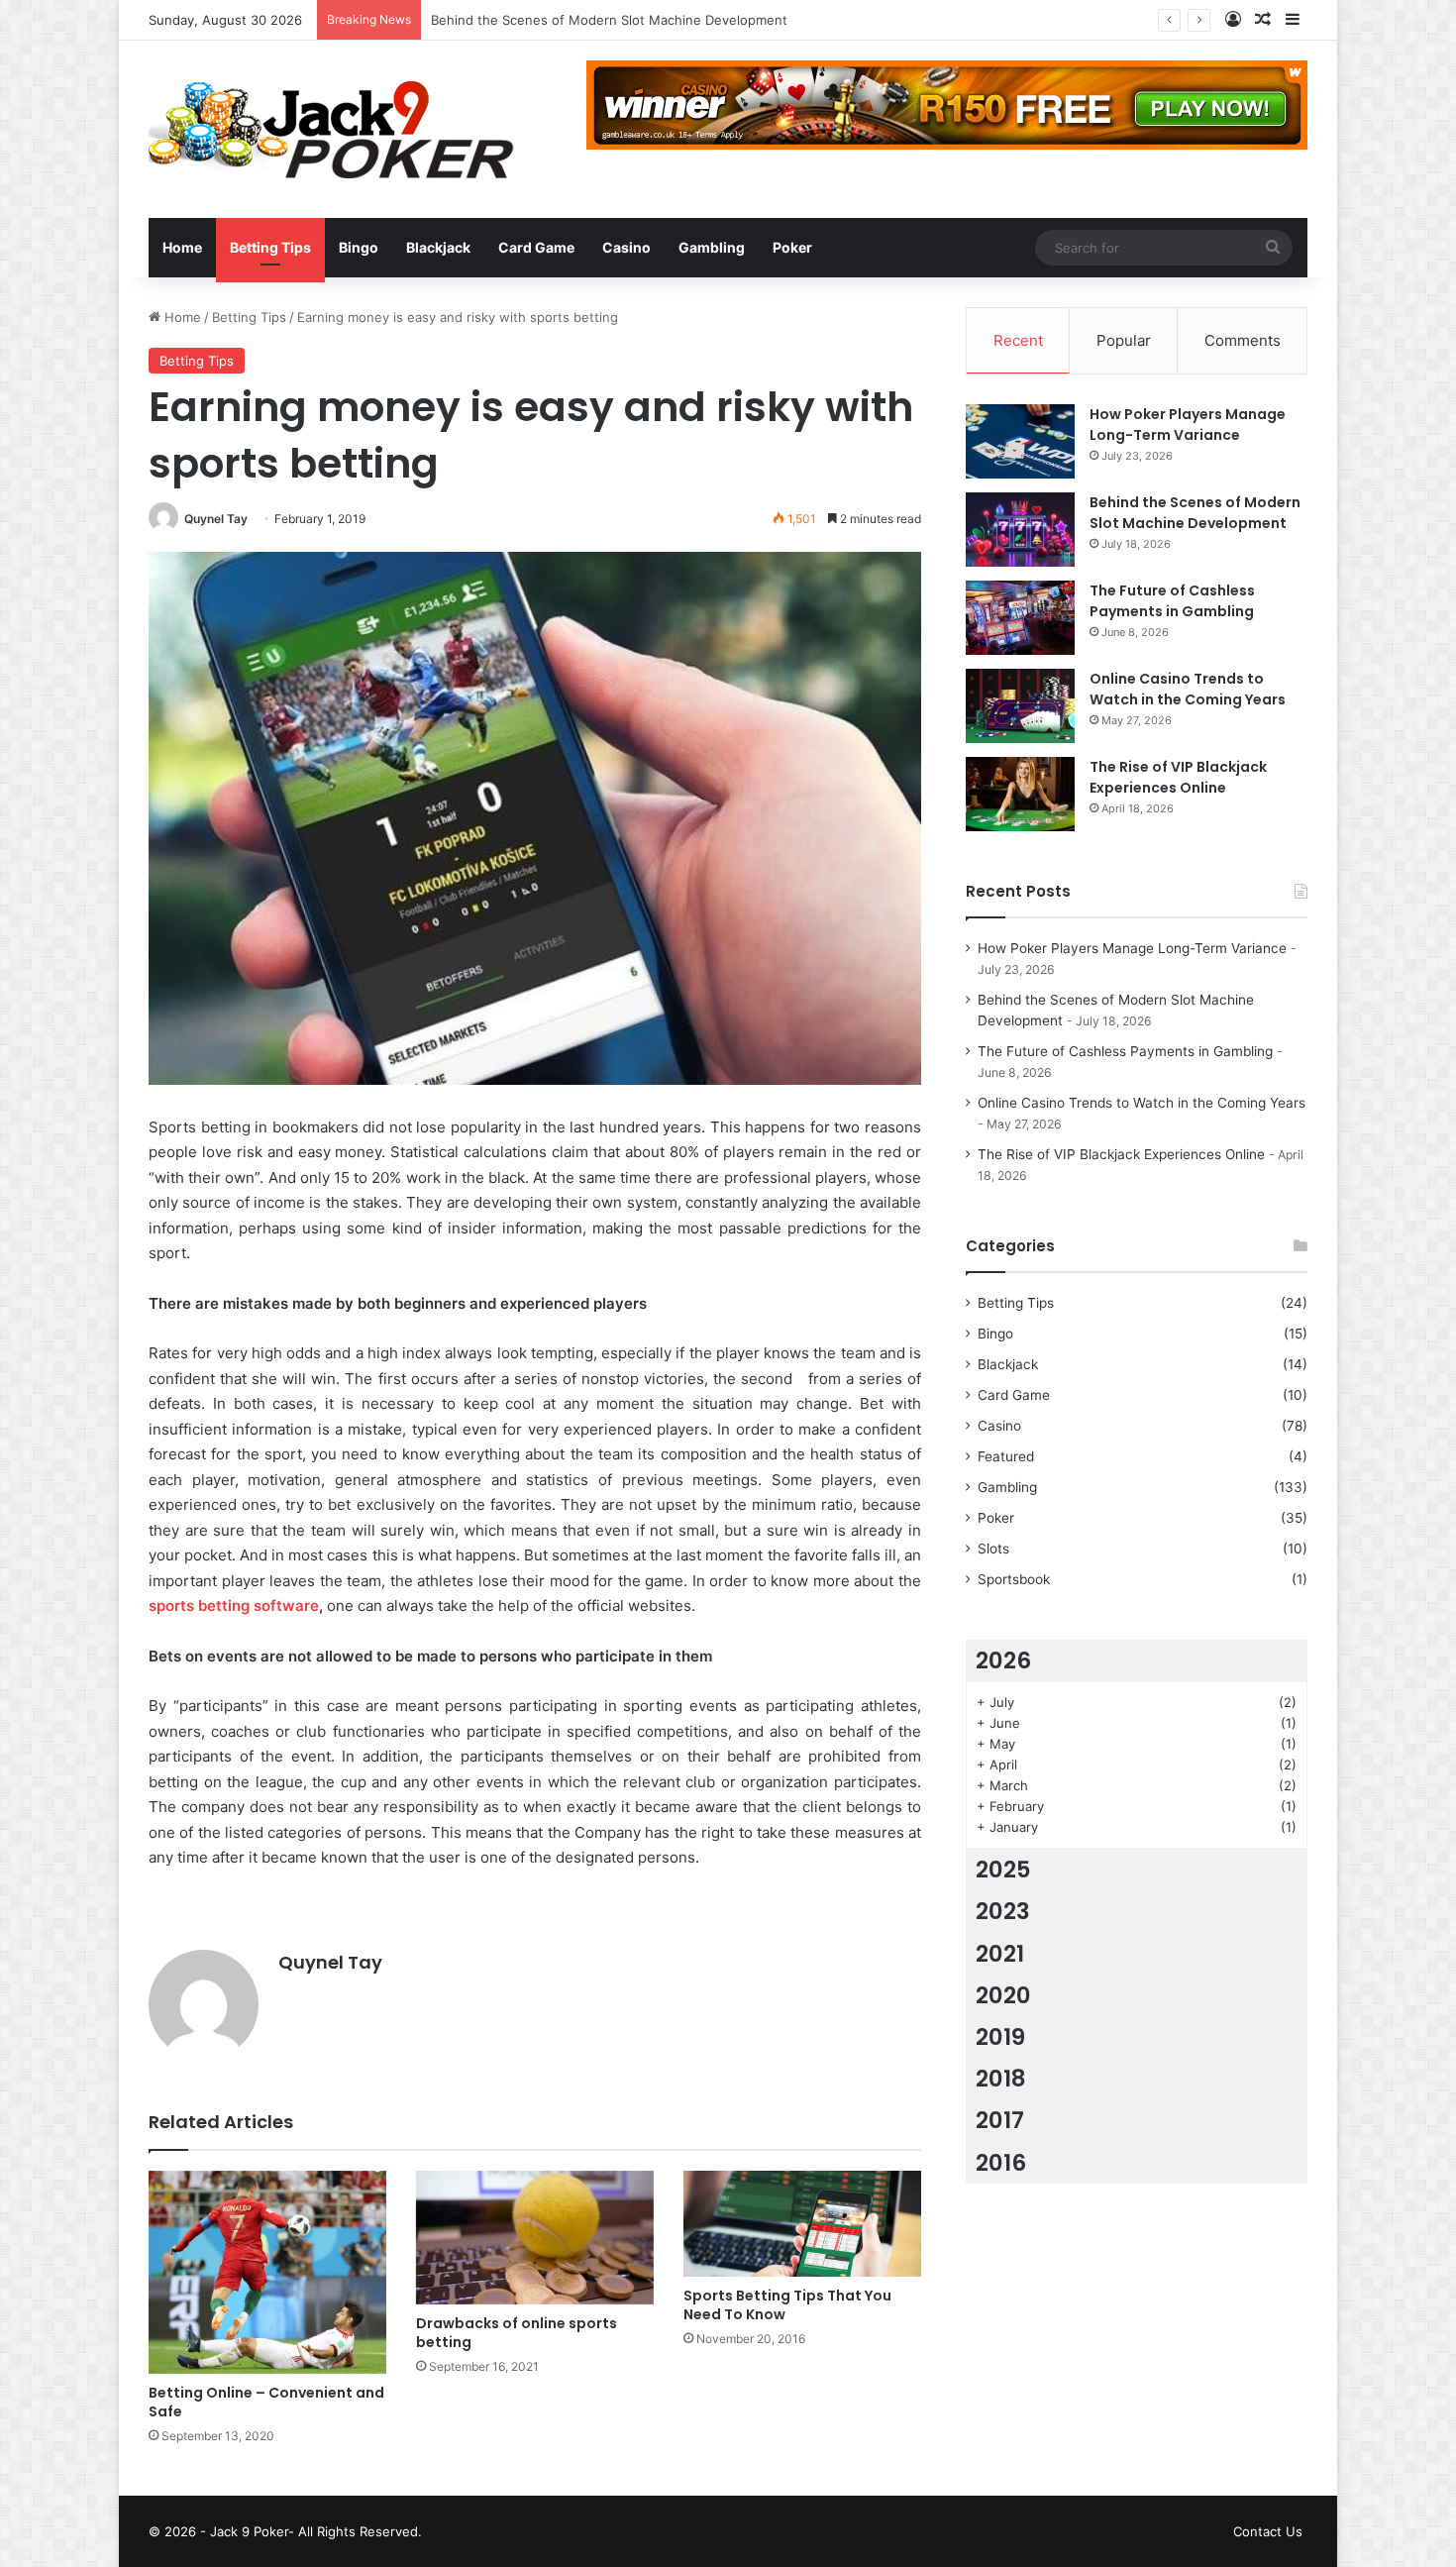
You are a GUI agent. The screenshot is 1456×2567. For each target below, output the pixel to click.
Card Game (536, 247)
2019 (1000, 2037)
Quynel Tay (216, 519)
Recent (1018, 340)
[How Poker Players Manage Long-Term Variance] (1020, 441)
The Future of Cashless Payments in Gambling (574, 20)
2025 (1003, 1870)
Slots (993, 1549)
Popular (1124, 340)
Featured (1006, 1456)
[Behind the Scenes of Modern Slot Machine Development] (1020, 530)
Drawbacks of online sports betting (517, 2333)
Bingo (359, 247)
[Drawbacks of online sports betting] (535, 2238)
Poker (792, 247)
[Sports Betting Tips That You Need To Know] (802, 2224)
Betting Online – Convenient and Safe (266, 2402)
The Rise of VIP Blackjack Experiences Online (1178, 777)
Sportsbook (1014, 1579)
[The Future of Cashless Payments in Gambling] (1020, 618)
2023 (1003, 1911)
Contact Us (1268, 2531)
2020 (1003, 1995)
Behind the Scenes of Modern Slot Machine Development (1195, 513)
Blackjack (438, 247)
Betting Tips (270, 247)
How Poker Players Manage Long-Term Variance (1188, 425)
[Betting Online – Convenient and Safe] (267, 2272)
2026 (1003, 1660)
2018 (1001, 2079)
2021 (1000, 1954)
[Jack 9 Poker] (331, 129)
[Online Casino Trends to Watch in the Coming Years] (1020, 706)
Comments (1243, 340)
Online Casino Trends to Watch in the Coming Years (1188, 689)
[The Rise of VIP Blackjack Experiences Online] (1020, 794)
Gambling (712, 247)
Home (182, 247)
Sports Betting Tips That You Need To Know (787, 2305)
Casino (626, 247)
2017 (1000, 2120)
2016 (1001, 2163)
